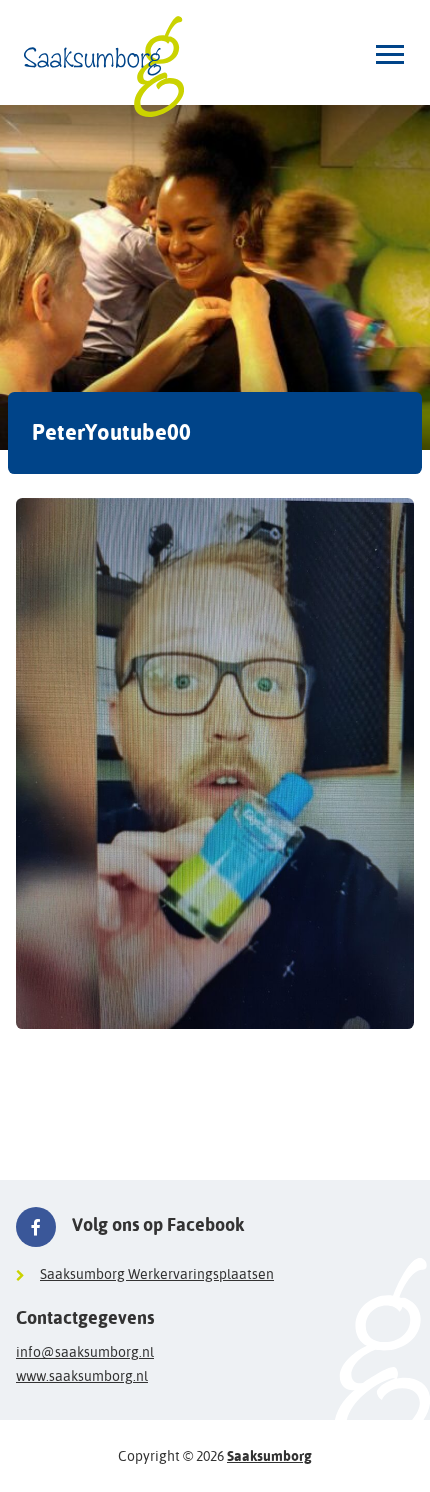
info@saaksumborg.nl (85, 1352)
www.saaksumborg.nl (82, 1376)
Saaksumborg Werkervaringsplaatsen (157, 1274)
